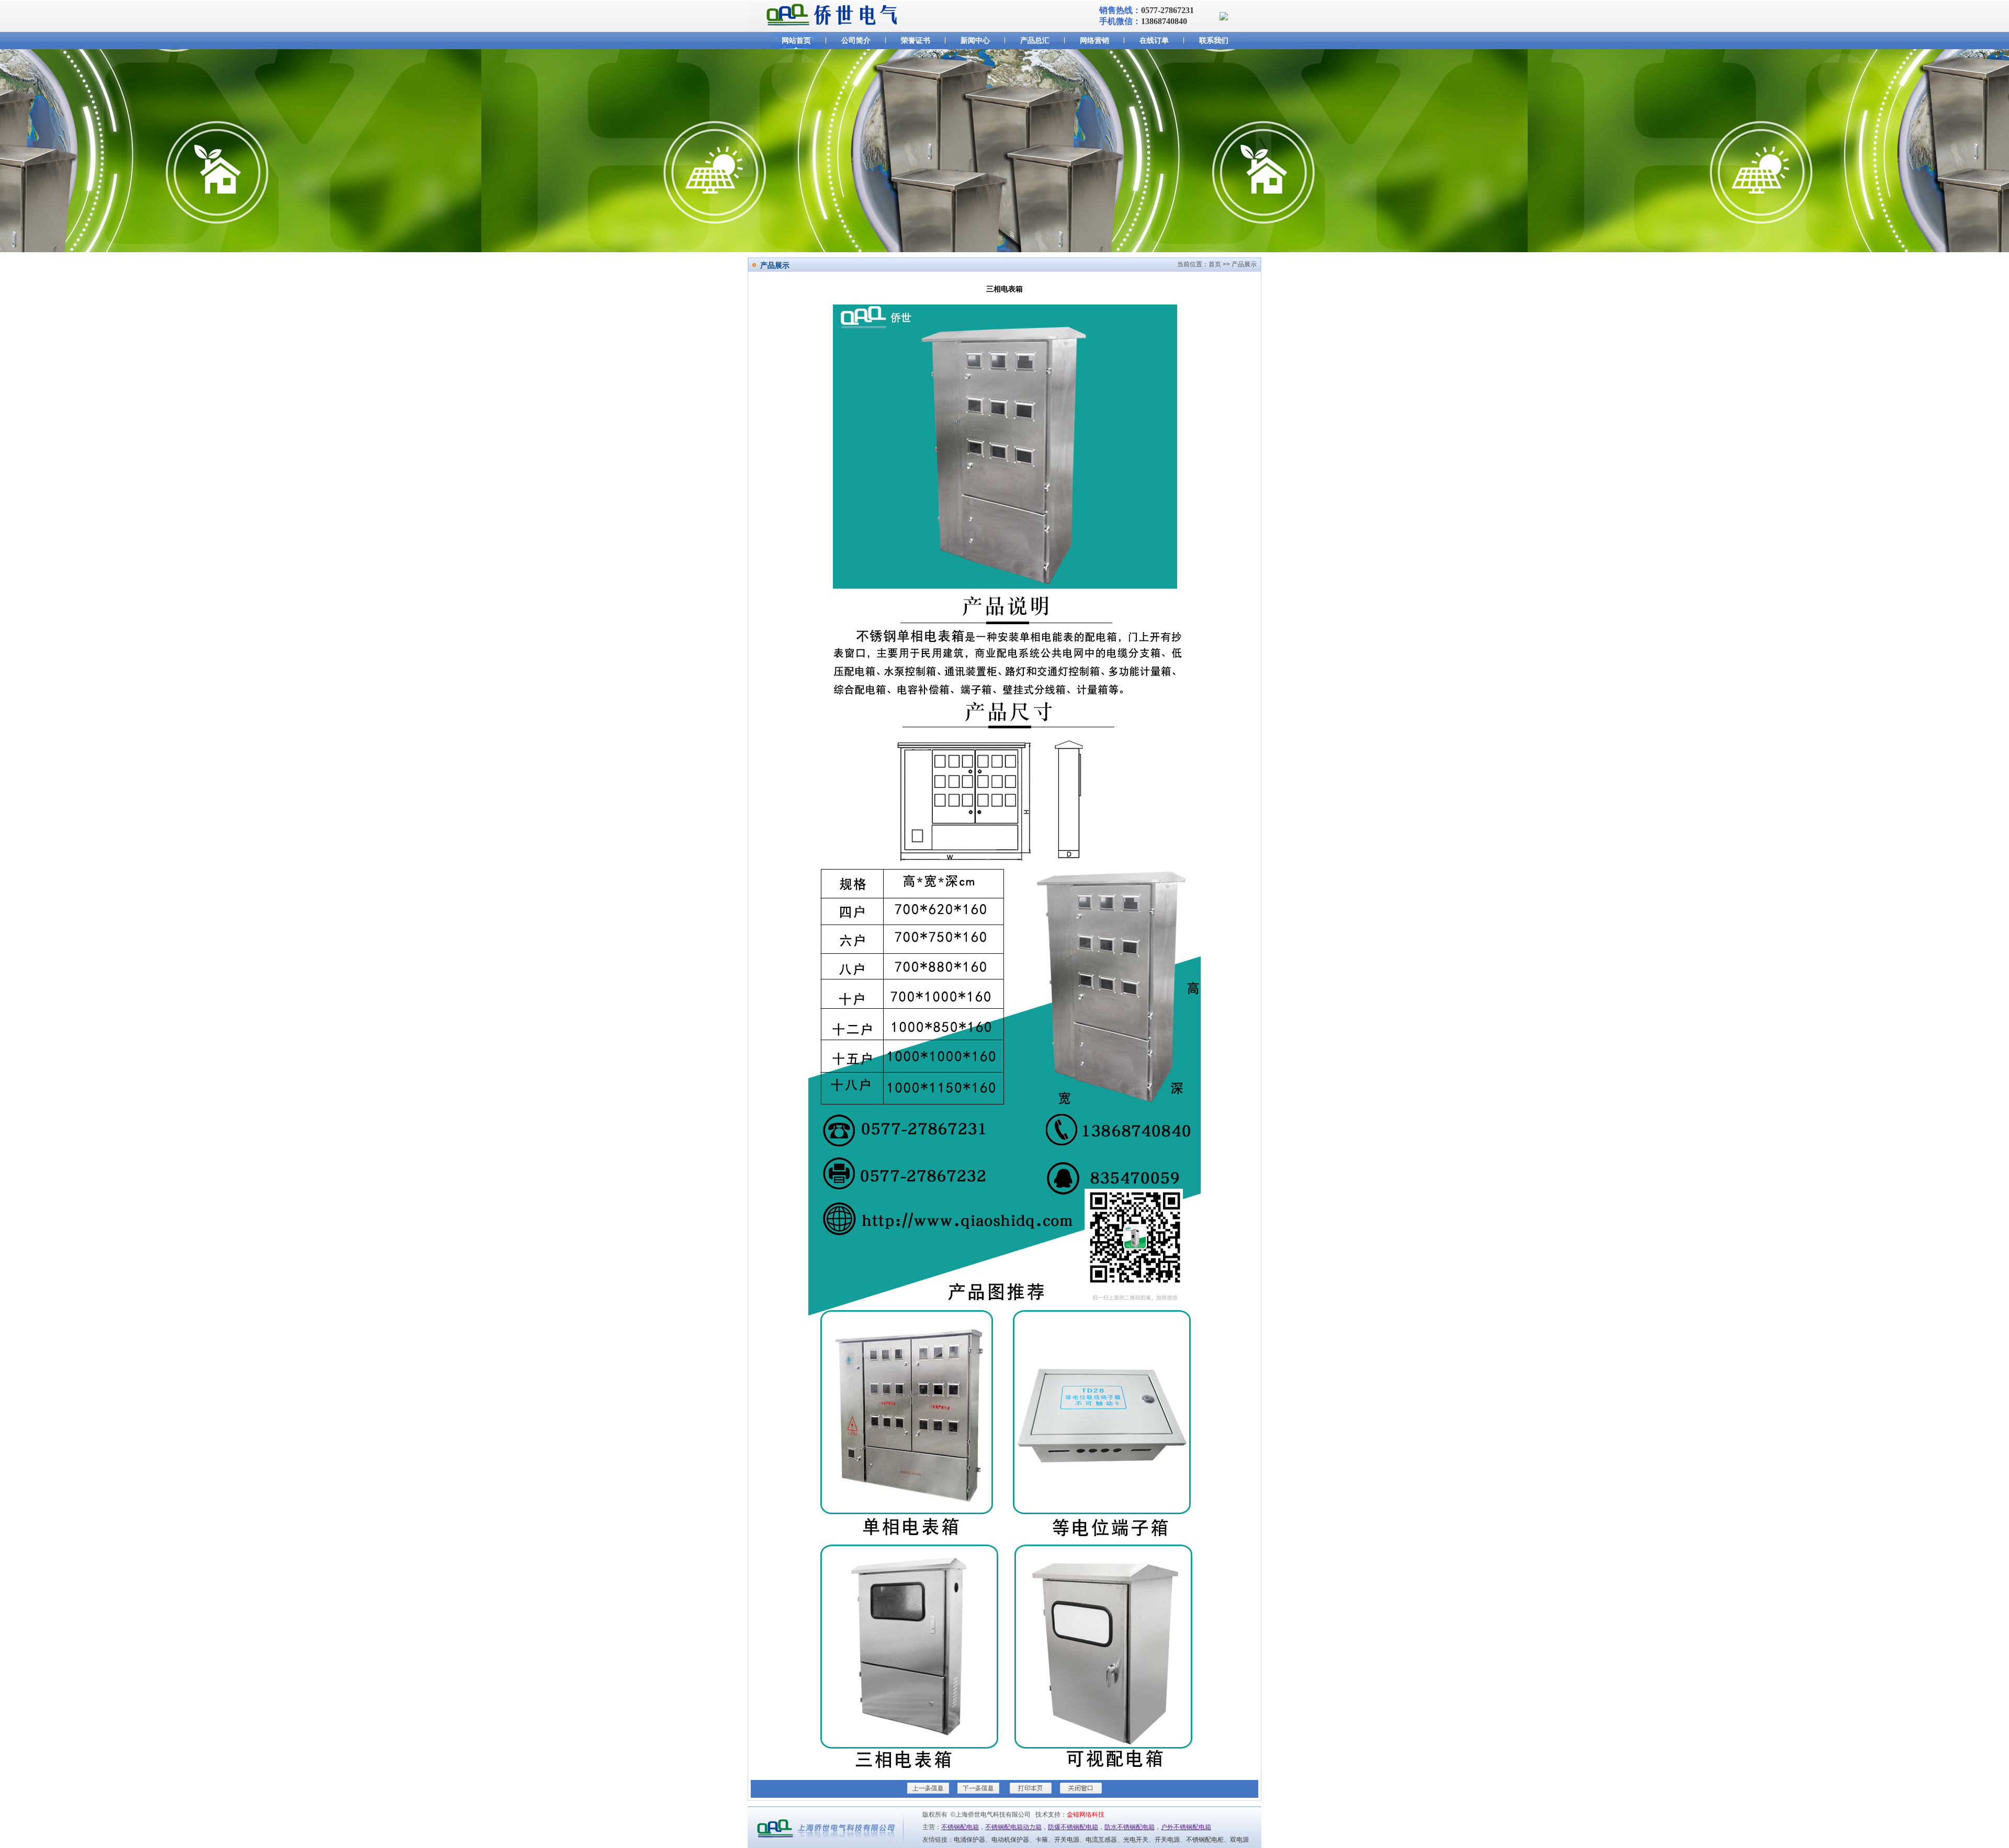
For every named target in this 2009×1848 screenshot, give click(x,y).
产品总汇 (1035, 40)
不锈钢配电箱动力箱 (1013, 1827)
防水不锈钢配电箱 (1130, 1827)
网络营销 (1094, 40)
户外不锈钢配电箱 (1186, 1827)
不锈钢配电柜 (1205, 1840)
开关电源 (1067, 1840)
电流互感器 (1101, 1840)
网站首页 (796, 40)
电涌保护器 (969, 1840)
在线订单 (1154, 40)
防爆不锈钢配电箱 (1073, 1827)
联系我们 (1214, 40)
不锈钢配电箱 (960, 1827)
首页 (1215, 264)
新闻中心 (975, 40)
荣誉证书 (916, 40)
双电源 (1239, 1840)
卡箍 (1042, 1840)
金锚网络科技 (1086, 1815)
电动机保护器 (1010, 1840)
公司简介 (856, 40)
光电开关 (1136, 1840)
